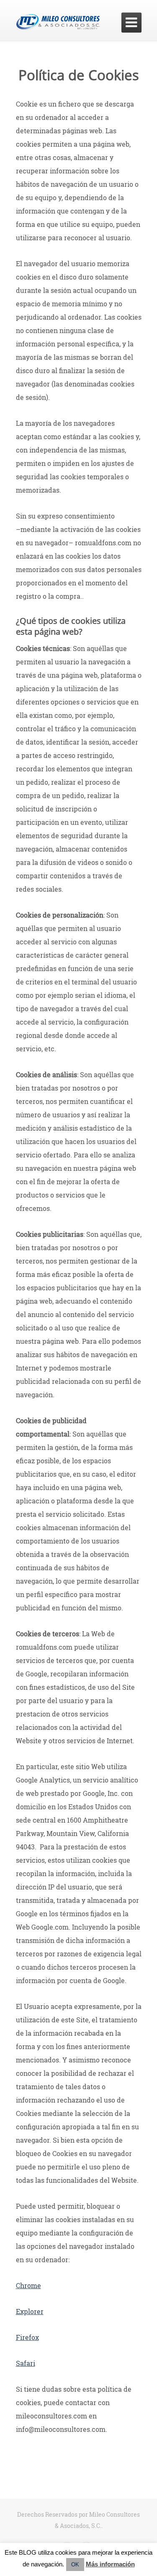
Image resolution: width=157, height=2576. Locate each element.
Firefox (27, 2337)
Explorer (30, 2311)
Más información (110, 2564)
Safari (26, 2363)
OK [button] (75, 2565)
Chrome (28, 2285)
